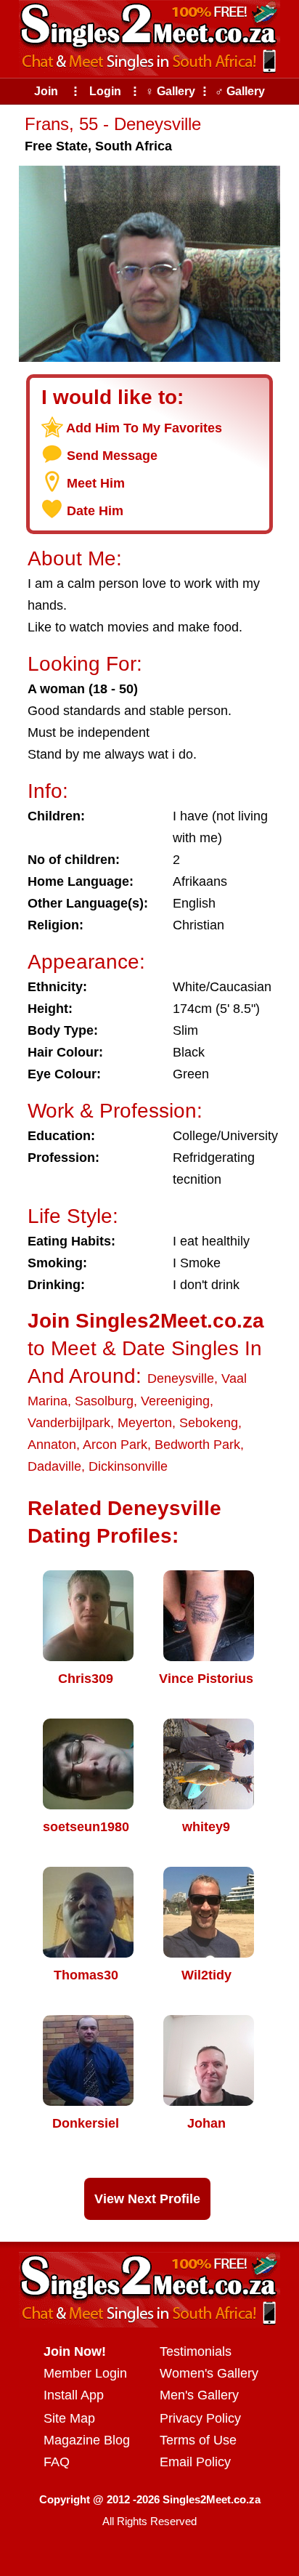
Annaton (52, 1445)
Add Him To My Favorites (144, 428)
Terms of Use (198, 2440)
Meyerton (145, 1423)
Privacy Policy (200, 2418)
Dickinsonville (128, 1466)
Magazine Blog (87, 2440)
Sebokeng (209, 1423)
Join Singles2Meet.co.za (146, 1321)
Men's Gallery (199, 2395)
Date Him (95, 511)
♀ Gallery (170, 91)
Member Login (85, 2373)
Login (105, 91)
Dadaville (54, 1466)
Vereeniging (175, 1401)
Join (46, 91)
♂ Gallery (240, 91)
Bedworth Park (197, 1445)
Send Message (112, 456)
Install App (74, 2395)
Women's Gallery (209, 2373)
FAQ (57, 2462)
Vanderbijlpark (69, 1423)
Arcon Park (115, 1445)
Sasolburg (104, 1401)
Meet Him (96, 483)
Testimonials (196, 2351)
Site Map (69, 2418)
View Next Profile (147, 2199)
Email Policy (195, 2462)
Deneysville (181, 1378)
